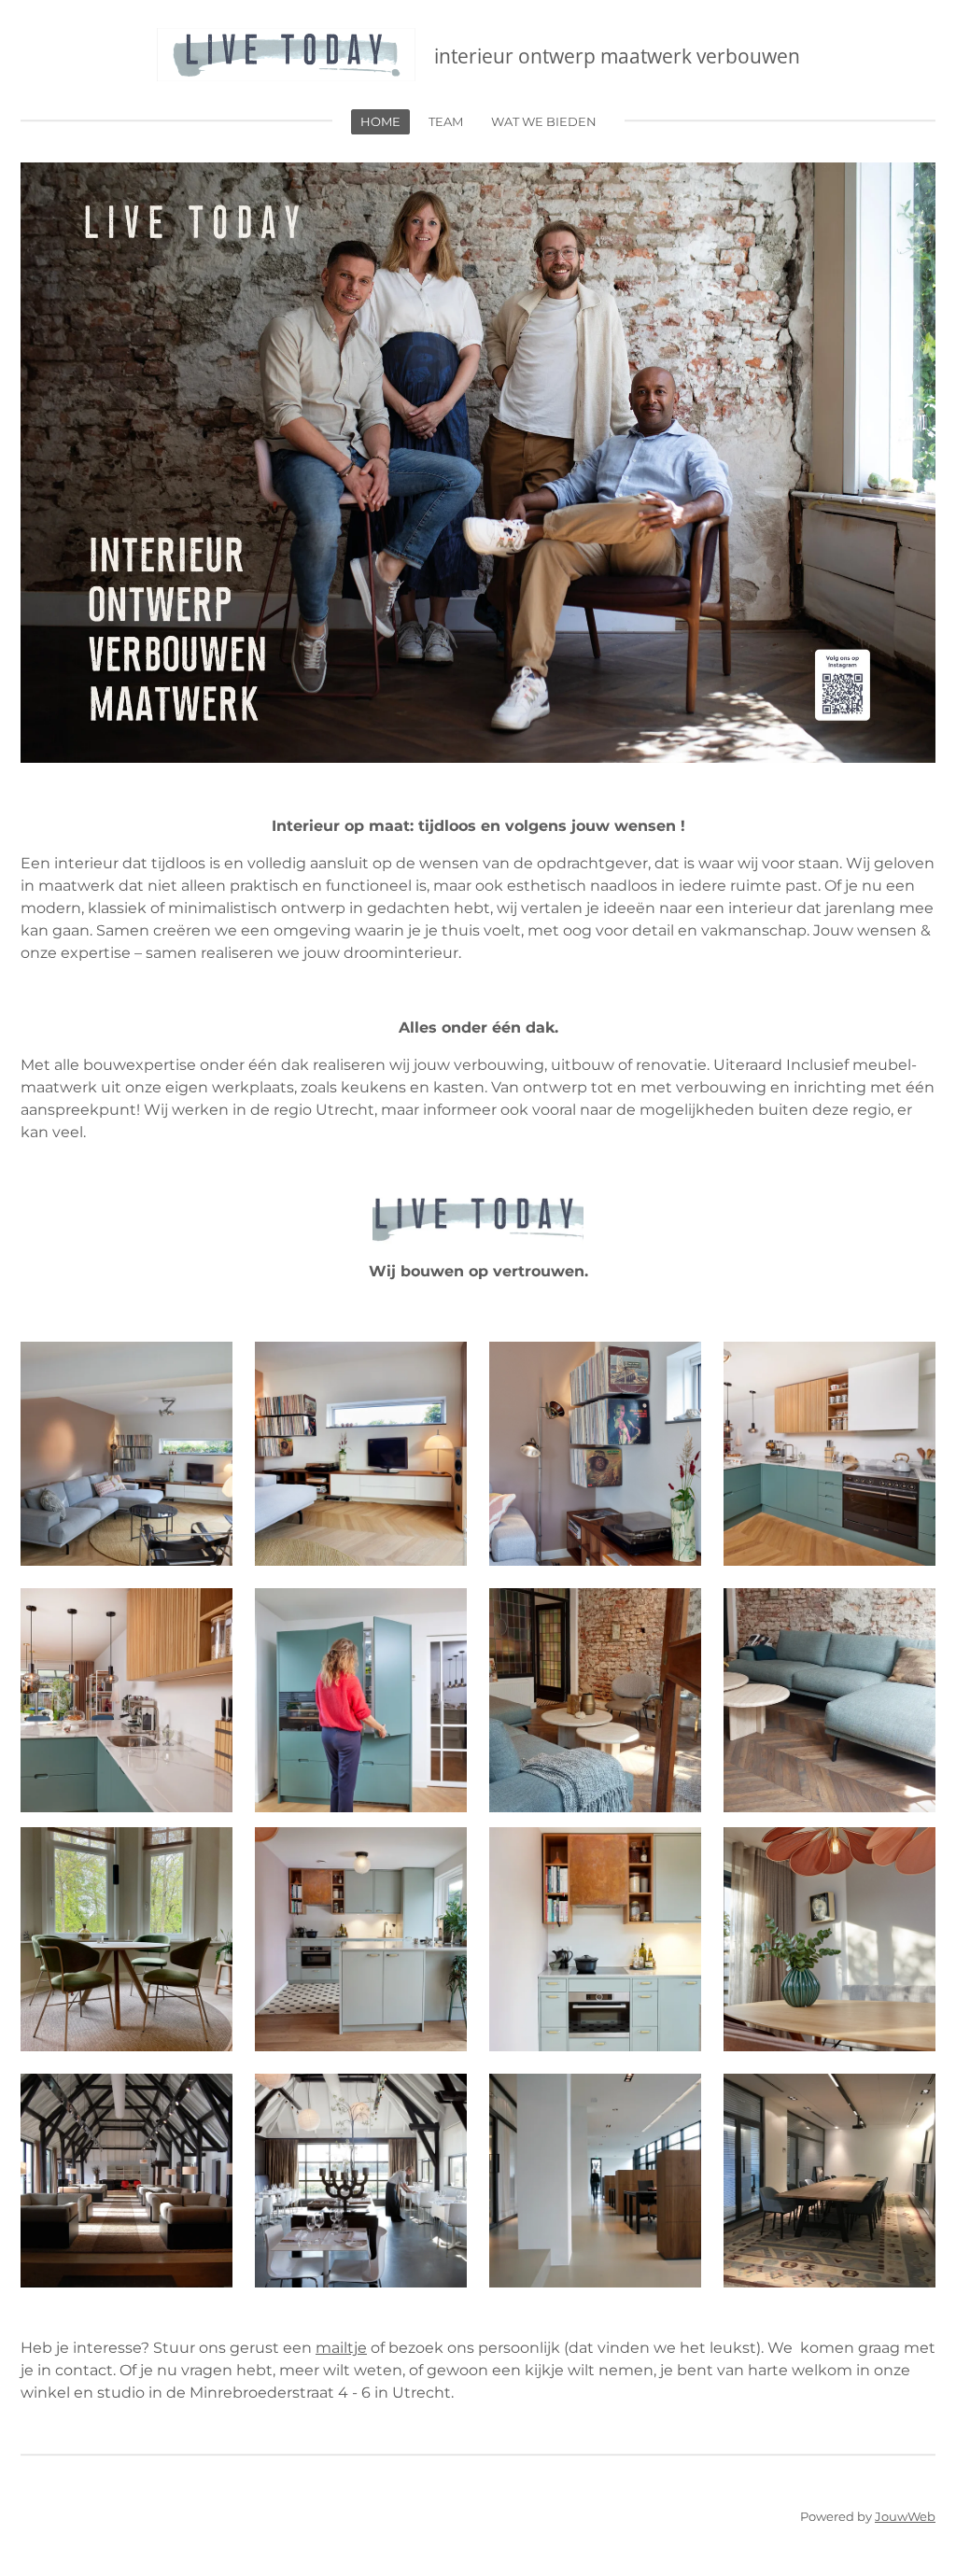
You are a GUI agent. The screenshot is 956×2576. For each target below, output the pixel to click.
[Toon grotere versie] (127, 1454)
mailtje (341, 2348)
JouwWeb (905, 2516)
